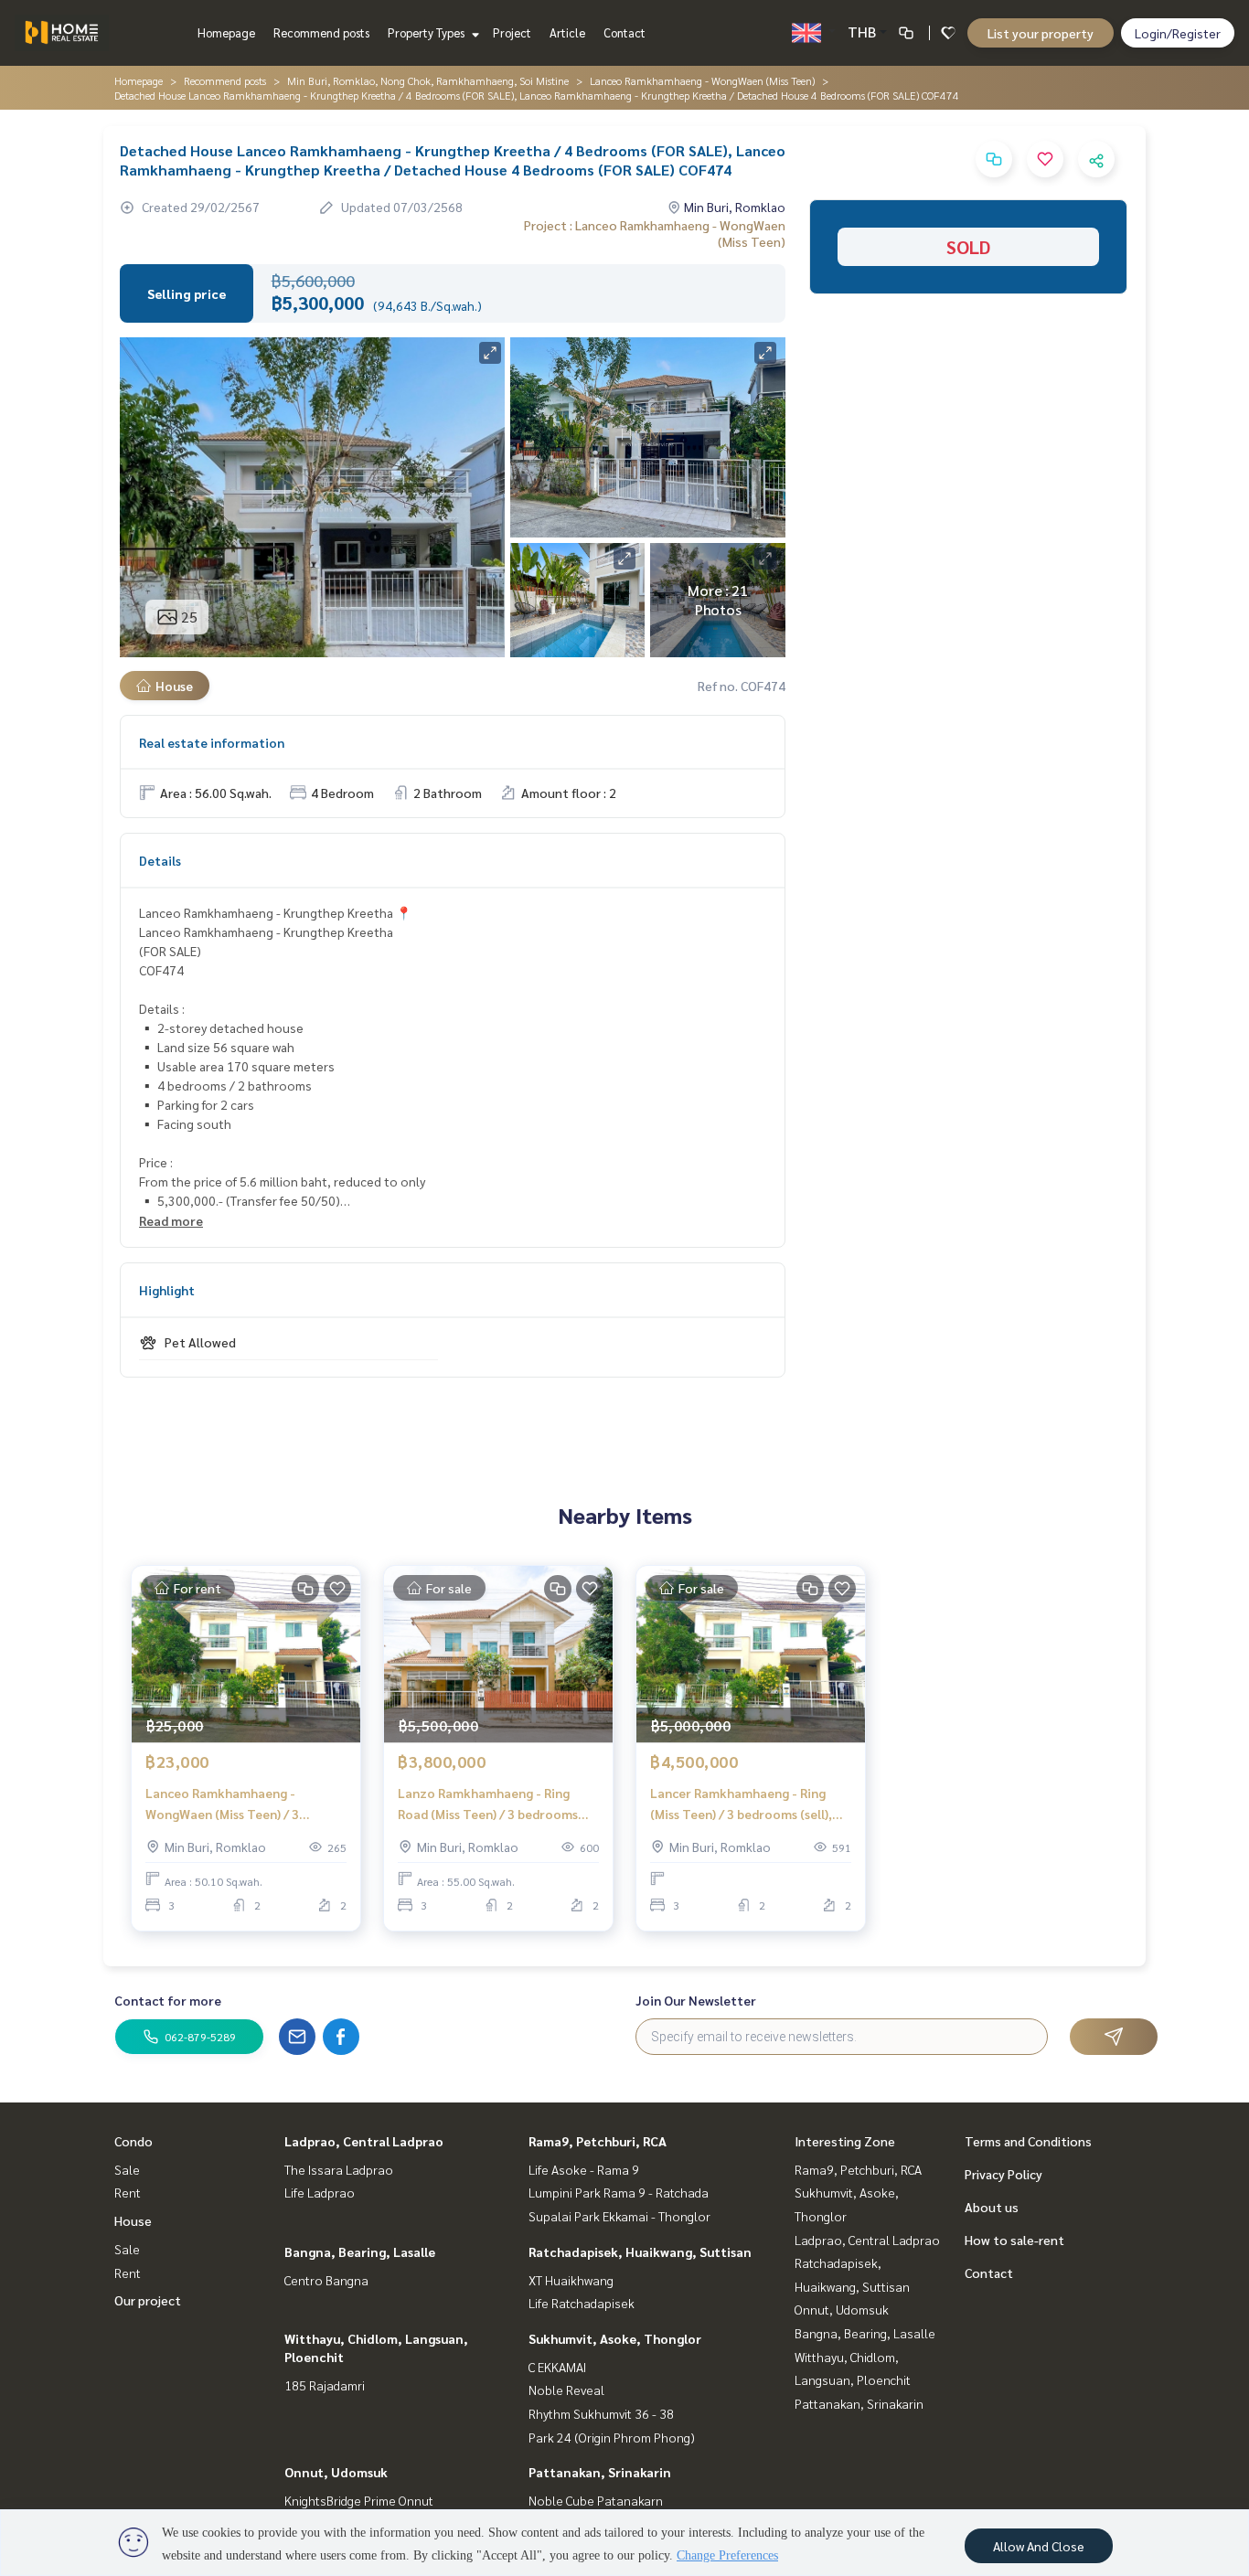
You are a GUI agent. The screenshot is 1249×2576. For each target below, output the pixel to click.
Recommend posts (321, 32)
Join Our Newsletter (696, 2000)
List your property (1041, 33)
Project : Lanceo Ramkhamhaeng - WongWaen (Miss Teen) (655, 233)
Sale (127, 2169)
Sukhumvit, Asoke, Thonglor (615, 2338)
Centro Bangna (326, 2280)
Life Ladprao (320, 2192)
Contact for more (168, 2000)
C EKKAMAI (557, 2367)
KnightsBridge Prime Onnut (359, 2500)
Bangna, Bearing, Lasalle (360, 2251)
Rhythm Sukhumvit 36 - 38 (601, 2413)
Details (160, 860)
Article (567, 32)
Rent (128, 2192)
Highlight (167, 1290)
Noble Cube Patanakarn (596, 2500)
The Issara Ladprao (339, 2169)
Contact (624, 32)
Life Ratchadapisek (582, 2303)
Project (512, 32)
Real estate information (212, 742)
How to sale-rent (1014, 2240)
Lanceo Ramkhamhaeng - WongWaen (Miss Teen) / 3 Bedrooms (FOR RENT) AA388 (231, 1804)
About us (992, 2207)
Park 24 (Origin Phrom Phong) (612, 2437)
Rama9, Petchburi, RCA (598, 2141)
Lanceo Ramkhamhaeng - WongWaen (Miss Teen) (702, 80)
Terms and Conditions (1028, 2141)
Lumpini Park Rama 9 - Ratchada (619, 2192)
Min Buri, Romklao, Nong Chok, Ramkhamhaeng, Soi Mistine (428, 80)
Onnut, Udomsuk (336, 2472)
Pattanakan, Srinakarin (600, 2472)
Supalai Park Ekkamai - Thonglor (619, 2216)
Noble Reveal (566, 2390)
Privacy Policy (1003, 2174)
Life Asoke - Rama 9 (584, 2169)
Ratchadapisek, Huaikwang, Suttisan (640, 2251)
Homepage (226, 32)
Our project (148, 2300)
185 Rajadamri (325, 2385)
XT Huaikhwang (571, 2280)
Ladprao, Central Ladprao (364, 2141)
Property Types (427, 32)
